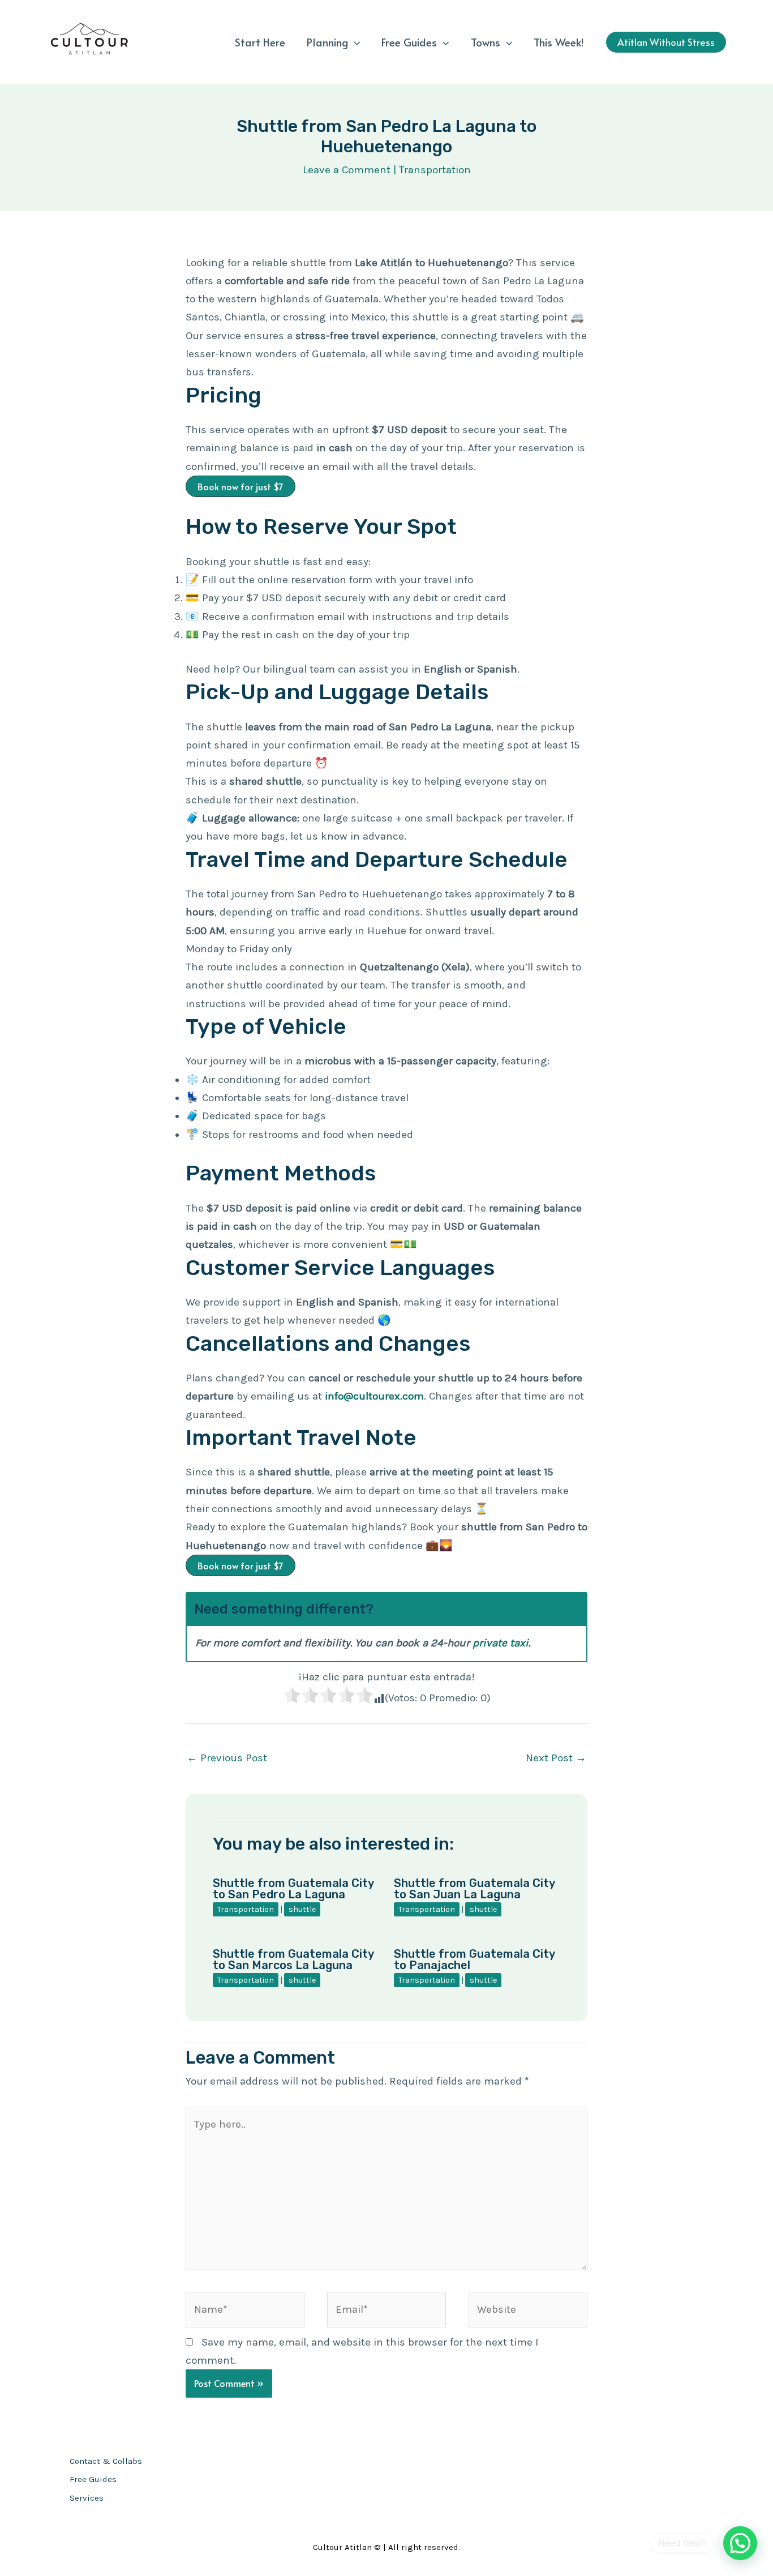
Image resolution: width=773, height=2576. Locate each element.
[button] (354, 42)
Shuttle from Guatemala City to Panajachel (474, 1959)
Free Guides (409, 42)
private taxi (501, 1643)
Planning (327, 42)
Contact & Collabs (106, 2461)
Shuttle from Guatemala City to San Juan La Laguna (474, 1889)
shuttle (302, 1909)
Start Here (260, 42)
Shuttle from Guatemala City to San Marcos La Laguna (293, 1959)
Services (87, 2498)
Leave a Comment (347, 170)
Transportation (435, 170)
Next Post (556, 1758)
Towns (486, 42)
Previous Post (227, 1758)
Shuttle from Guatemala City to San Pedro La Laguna (293, 1889)
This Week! (559, 42)
